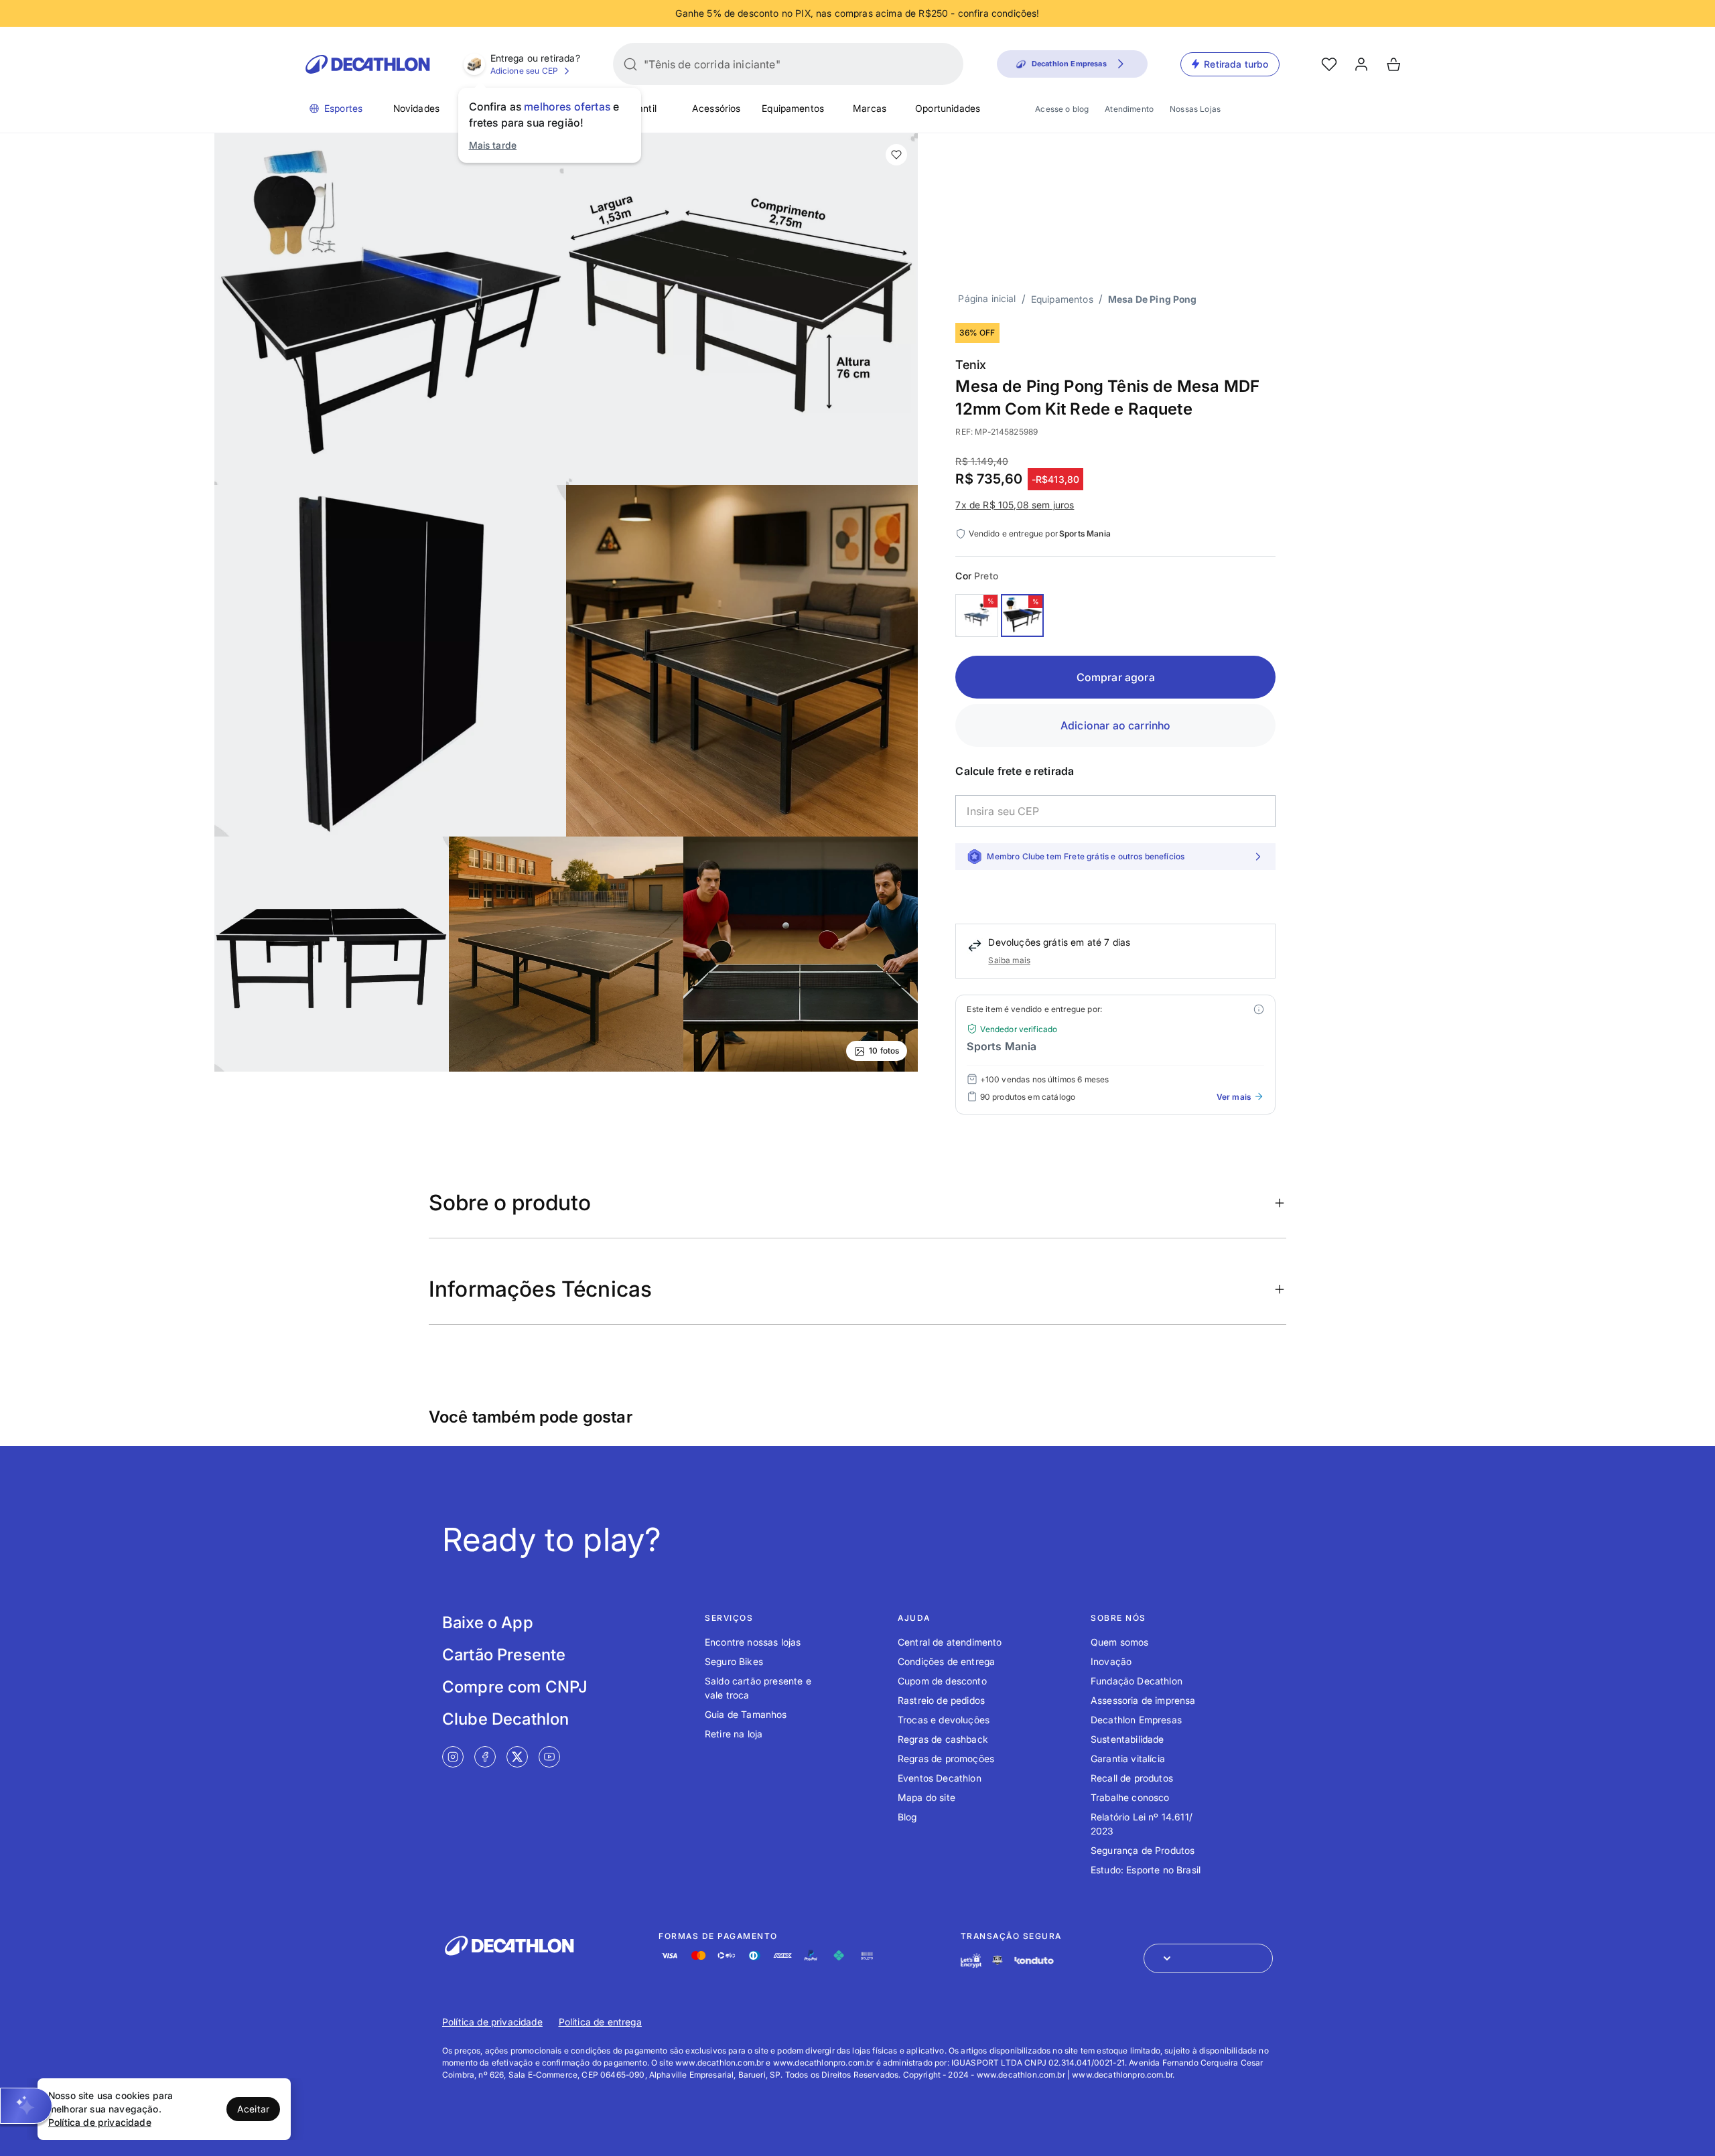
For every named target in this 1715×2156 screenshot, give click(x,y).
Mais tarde (493, 145)
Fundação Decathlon (1137, 1681)
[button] (26, 2106)
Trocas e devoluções (944, 1720)
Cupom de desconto (942, 1681)
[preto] (1022, 616)
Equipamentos (793, 108)
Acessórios (716, 108)
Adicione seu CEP (525, 71)
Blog (907, 1817)
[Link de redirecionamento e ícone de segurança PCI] (998, 1960)
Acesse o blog (1062, 109)
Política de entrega (600, 2022)
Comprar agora (1116, 677)
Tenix (971, 365)
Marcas (870, 108)
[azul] (977, 616)
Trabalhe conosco (1130, 1797)
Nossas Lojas (1195, 109)
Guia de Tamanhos (746, 1714)
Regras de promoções (946, 1758)
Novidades (416, 108)
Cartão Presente (504, 1655)
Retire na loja (734, 1734)
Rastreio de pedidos (941, 1700)
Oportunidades (948, 108)
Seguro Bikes (734, 1661)
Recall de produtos (1132, 1778)
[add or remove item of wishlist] (896, 155)
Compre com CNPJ (515, 1687)
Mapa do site (927, 1797)
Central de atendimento (950, 1642)
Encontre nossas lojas (753, 1642)
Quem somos (1120, 1642)
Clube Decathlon (505, 1719)
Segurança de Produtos (1143, 1850)
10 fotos (884, 1051)
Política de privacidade (492, 2022)
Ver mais (1234, 1097)
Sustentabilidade (1127, 1739)
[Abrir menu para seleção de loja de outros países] (1208, 1958)
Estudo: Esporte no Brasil (1146, 1870)
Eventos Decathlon (940, 1778)
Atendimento (1129, 109)
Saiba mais (1009, 960)
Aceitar (253, 2109)
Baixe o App (488, 1623)
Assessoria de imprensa (1143, 1700)
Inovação (1111, 1661)
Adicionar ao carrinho (1115, 725)
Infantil (641, 108)
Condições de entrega (946, 1661)
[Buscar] (630, 64)
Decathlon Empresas (1136, 1720)
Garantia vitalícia (1128, 1758)
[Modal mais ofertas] (1259, 1009)
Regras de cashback (943, 1739)
